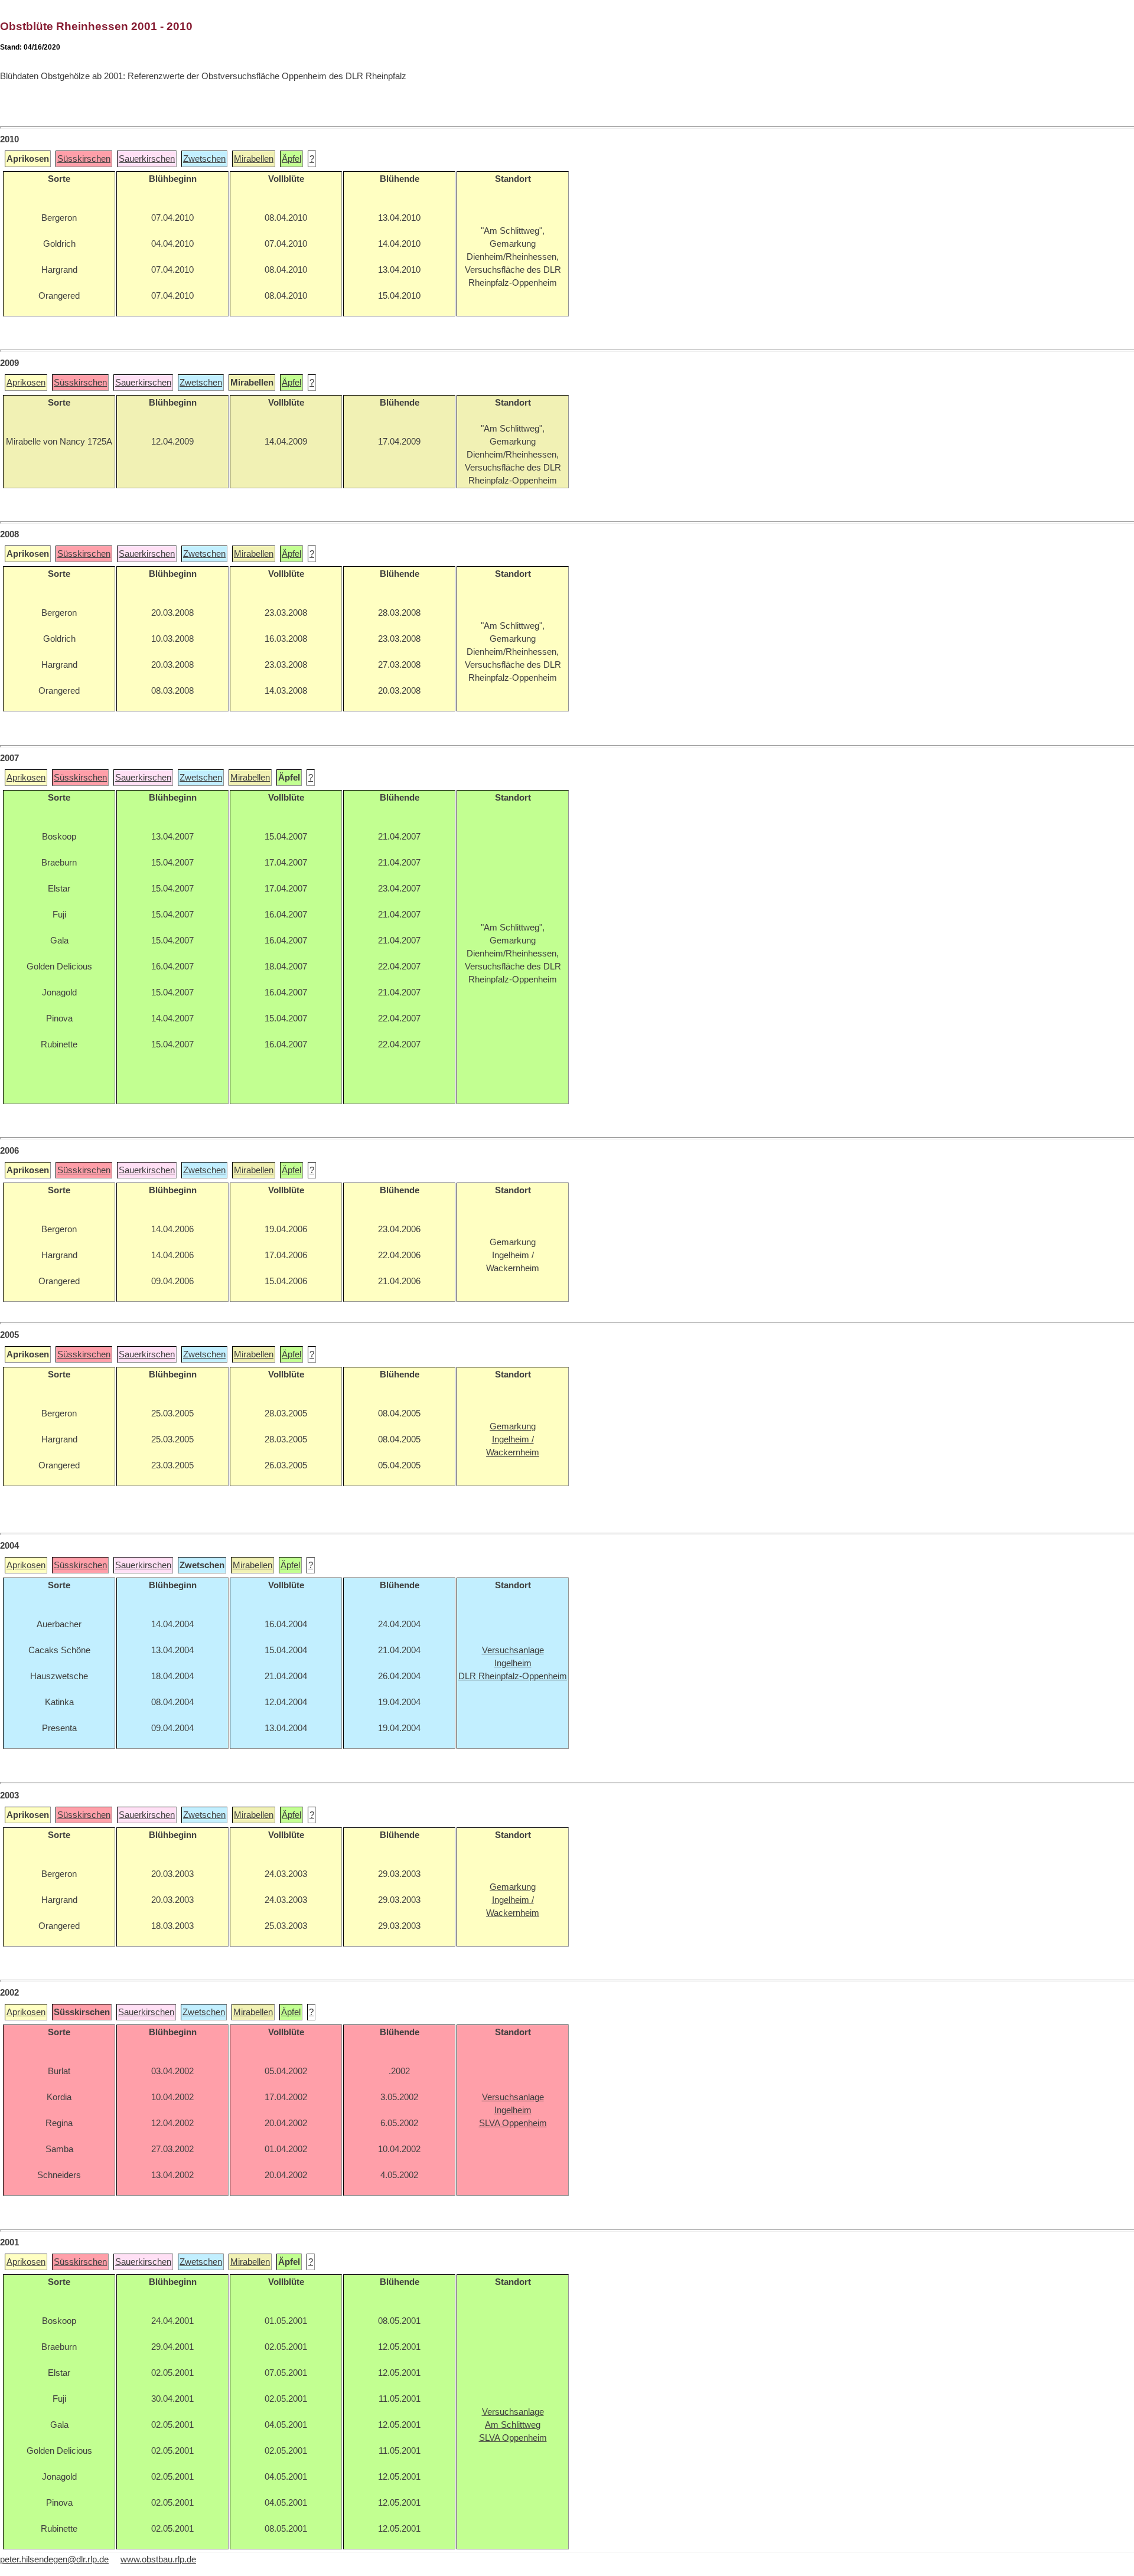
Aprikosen (26, 383)
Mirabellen (254, 159)
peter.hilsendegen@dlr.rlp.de (54, 2559)
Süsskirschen (84, 159)
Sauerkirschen (147, 159)
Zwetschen (204, 159)
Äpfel (291, 159)
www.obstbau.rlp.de (158, 2559)
